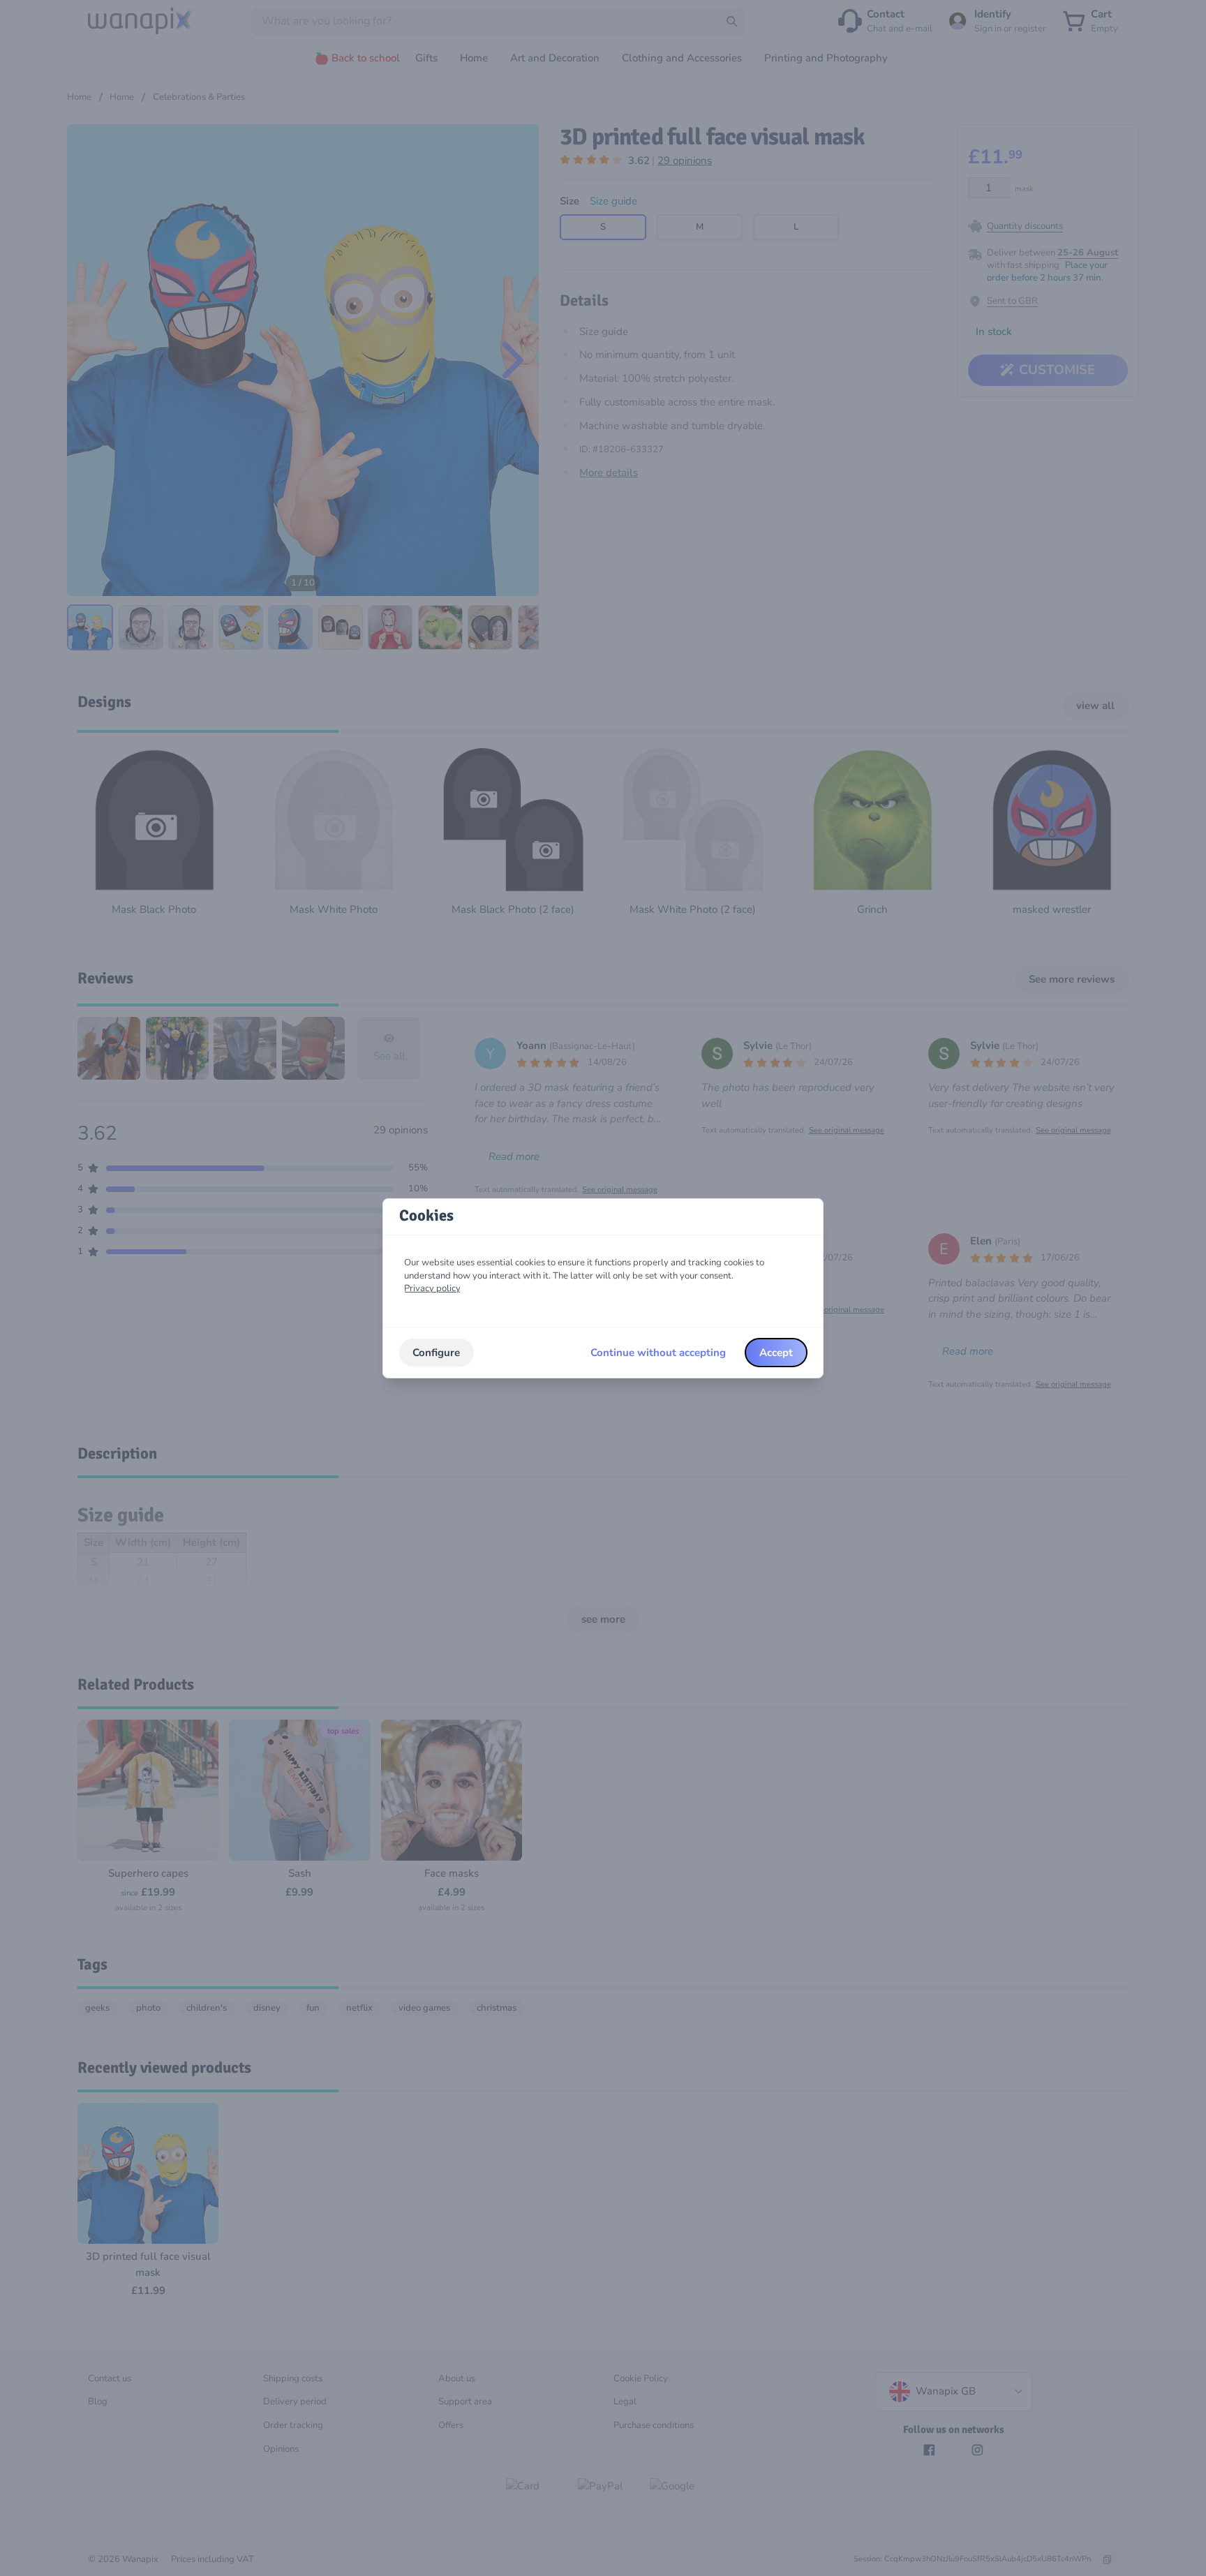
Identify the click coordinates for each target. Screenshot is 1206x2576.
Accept (776, 1353)
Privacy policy (432, 1288)
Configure (436, 1353)
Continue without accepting (658, 1353)
